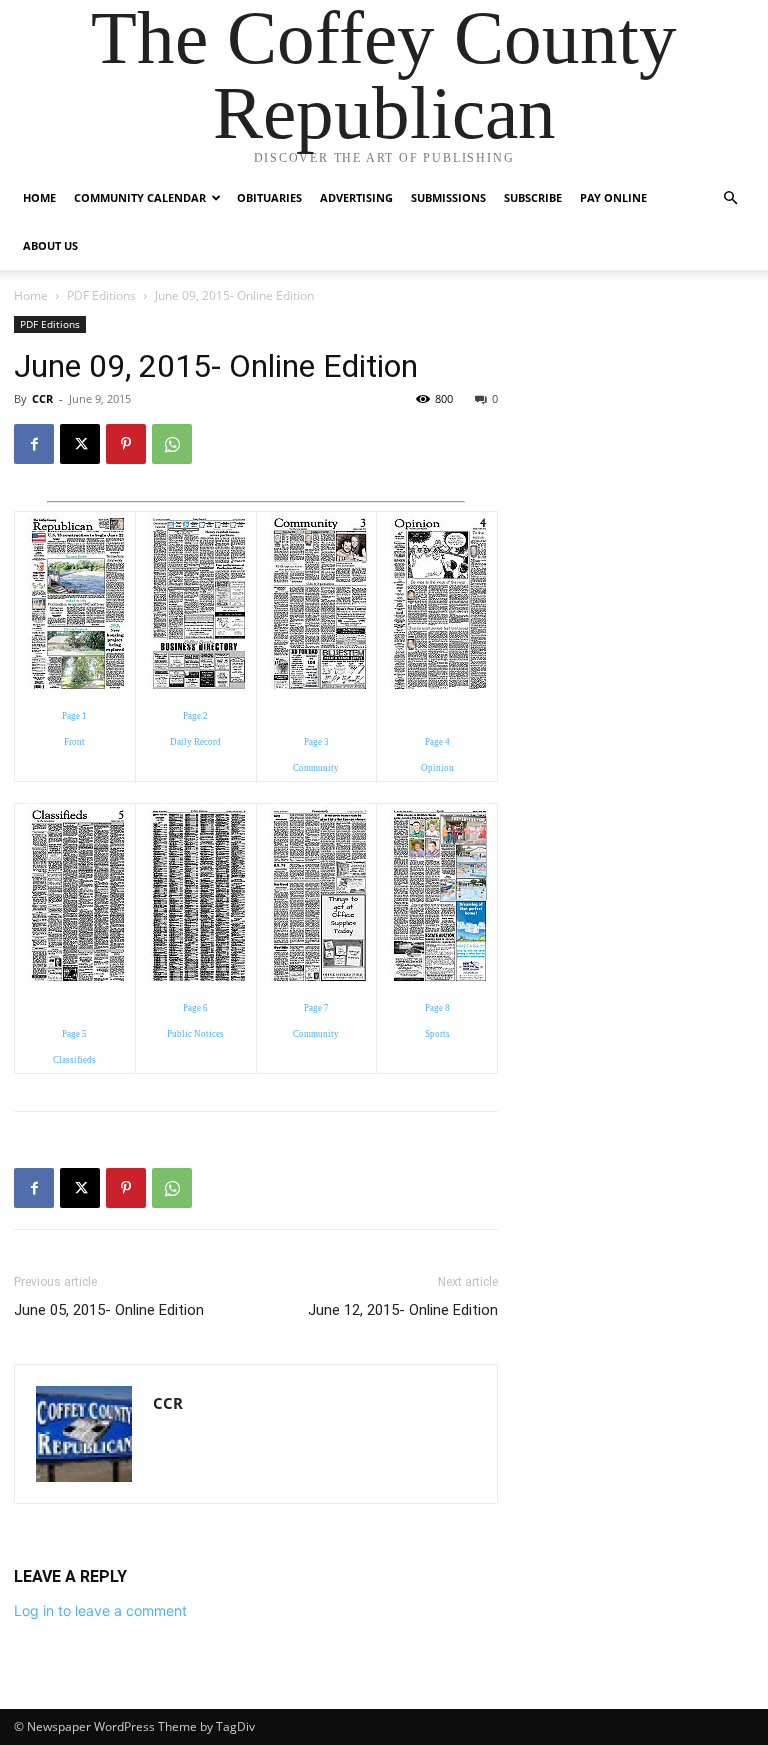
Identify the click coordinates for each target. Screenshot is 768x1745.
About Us (50, 245)
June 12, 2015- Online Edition (403, 1310)
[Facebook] (34, 444)
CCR (42, 398)
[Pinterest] (126, 444)
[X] (80, 444)
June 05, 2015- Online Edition (109, 1310)
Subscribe (533, 197)
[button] (730, 198)
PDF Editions (101, 295)
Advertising (356, 197)
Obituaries (269, 197)
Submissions (448, 197)
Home (39, 197)
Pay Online (613, 197)
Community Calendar (140, 197)
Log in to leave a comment (100, 1610)
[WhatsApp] (172, 444)
